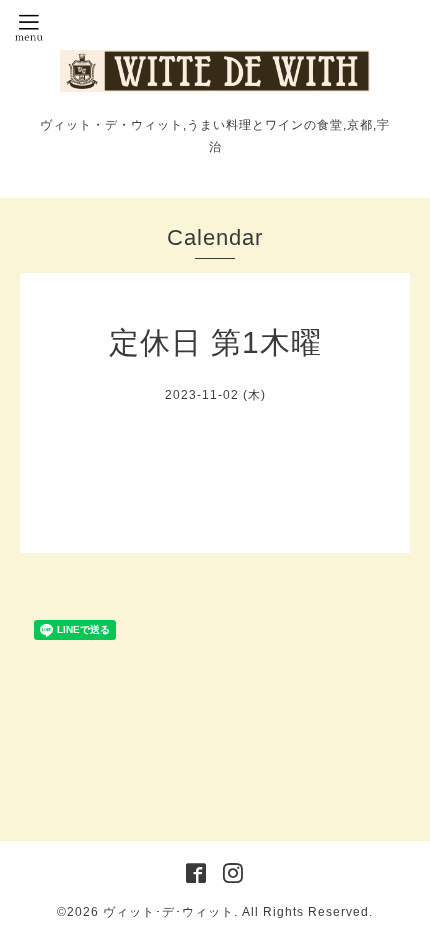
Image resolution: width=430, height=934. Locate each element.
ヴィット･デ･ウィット (168, 912)
